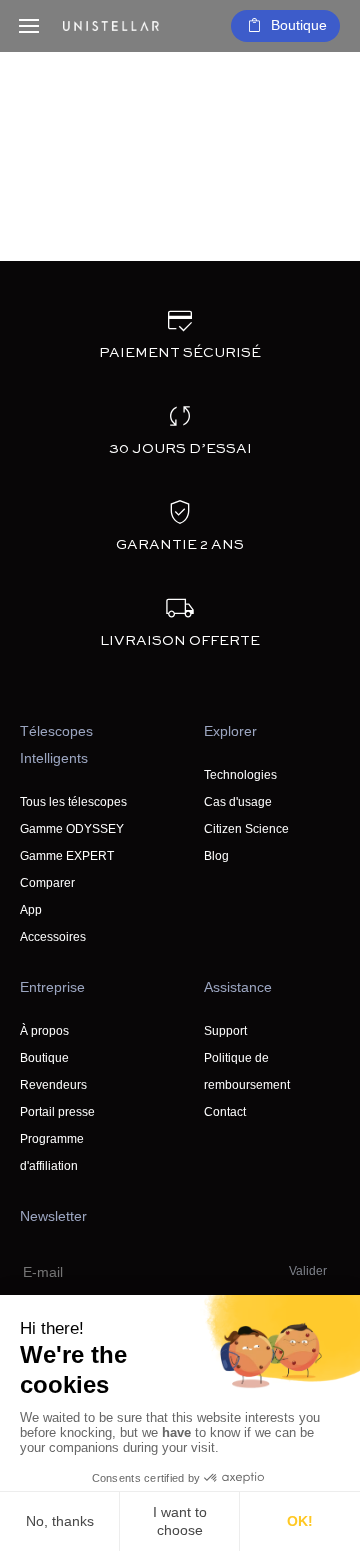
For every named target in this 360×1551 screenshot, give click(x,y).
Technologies (240, 775)
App (31, 910)
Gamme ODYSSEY (72, 829)
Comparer (47, 883)
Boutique (299, 25)
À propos (44, 1031)
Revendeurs (53, 1085)
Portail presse (57, 1112)
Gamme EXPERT (67, 856)
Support (225, 1031)
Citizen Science (246, 829)
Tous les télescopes (73, 802)
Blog (216, 856)
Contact (225, 1112)
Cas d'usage (238, 802)
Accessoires (53, 937)
